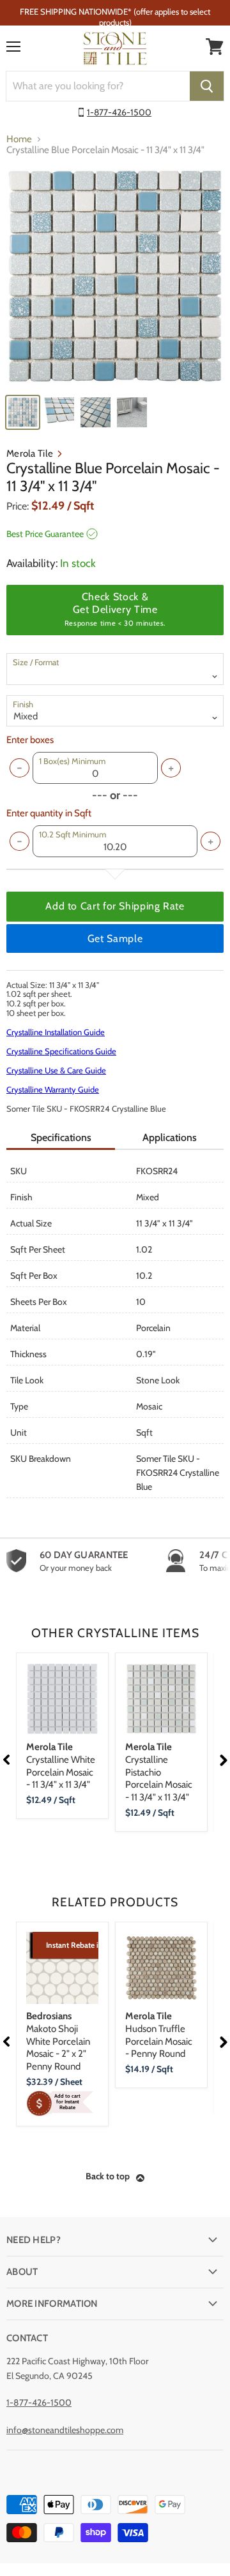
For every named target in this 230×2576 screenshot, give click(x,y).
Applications (170, 1137)
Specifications (61, 1137)
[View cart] (215, 47)
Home (19, 139)
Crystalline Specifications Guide (61, 1051)
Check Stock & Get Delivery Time (115, 609)
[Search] (207, 86)
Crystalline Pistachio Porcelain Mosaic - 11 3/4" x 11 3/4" (159, 1772)
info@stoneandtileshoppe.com (65, 2430)
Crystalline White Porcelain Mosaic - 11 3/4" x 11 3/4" (61, 1766)
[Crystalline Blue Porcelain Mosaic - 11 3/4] (115, 277)
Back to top (108, 2176)
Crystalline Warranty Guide (53, 1089)
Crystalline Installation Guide (56, 1032)
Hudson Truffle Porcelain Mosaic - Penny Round (159, 2035)
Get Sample (115, 938)
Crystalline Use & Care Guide (56, 1070)
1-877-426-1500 (119, 112)
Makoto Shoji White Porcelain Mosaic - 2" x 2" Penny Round (58, 2041)
